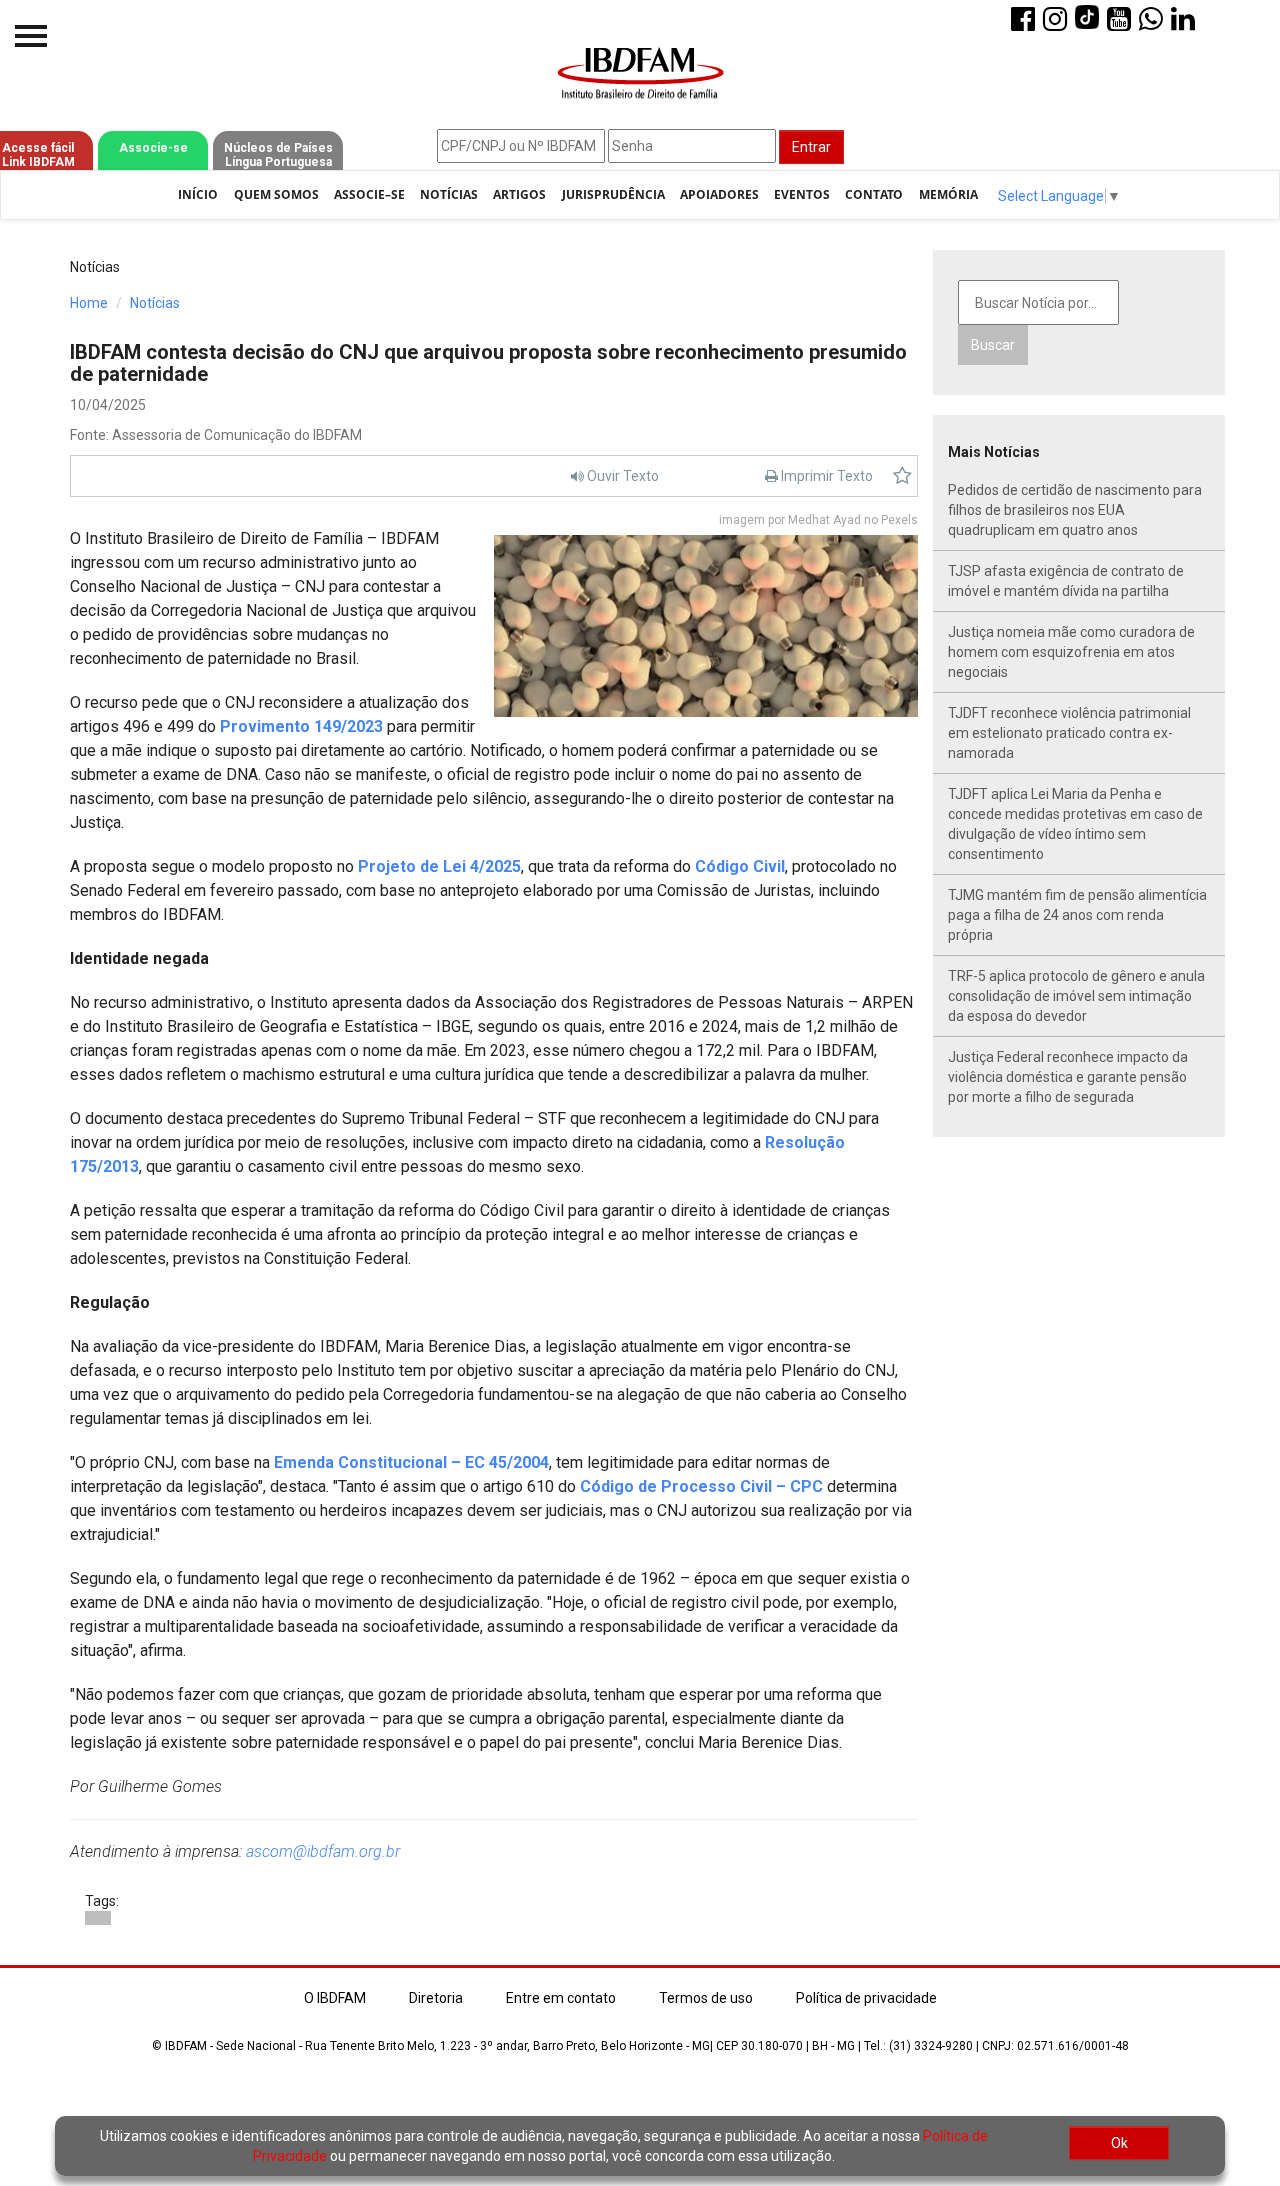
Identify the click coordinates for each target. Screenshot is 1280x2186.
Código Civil (740, 866)
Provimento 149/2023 (301, 726)
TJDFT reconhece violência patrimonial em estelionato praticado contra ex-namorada (1069, 733)
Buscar (993, 345)
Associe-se (153, 148)
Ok (1119, 2143)
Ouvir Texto (621, 476)
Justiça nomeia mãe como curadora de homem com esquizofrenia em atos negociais (1071, 652)
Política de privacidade (866, 1998)
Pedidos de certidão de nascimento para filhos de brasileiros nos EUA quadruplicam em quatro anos (1075, 510)
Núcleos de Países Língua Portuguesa (278, 155)
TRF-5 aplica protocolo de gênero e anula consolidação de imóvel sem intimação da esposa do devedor (1076, 996)
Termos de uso (706, 1998)
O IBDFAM (335, 1998)
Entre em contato (561, 1998)
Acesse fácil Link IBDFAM (38, 155)
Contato (874, 194)
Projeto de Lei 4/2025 (439, 866)
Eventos (802, 194)
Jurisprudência (613, 194)
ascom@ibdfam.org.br (323, 1851)
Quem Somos (276, 194)
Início (198, 194)
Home (89, 303)
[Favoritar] (902, 476)
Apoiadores (719, 194)
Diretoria (436, 1998)
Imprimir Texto (825, 476)
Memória (948, 194)
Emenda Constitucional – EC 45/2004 (411, 1462)
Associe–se (369, 194)
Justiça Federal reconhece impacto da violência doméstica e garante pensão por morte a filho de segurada (1068, 1077)
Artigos (519, 194)
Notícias (449, 194)
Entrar (811, 147)
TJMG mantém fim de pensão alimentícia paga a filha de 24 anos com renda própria (1077, 915)
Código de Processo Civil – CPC (701, 1486)
